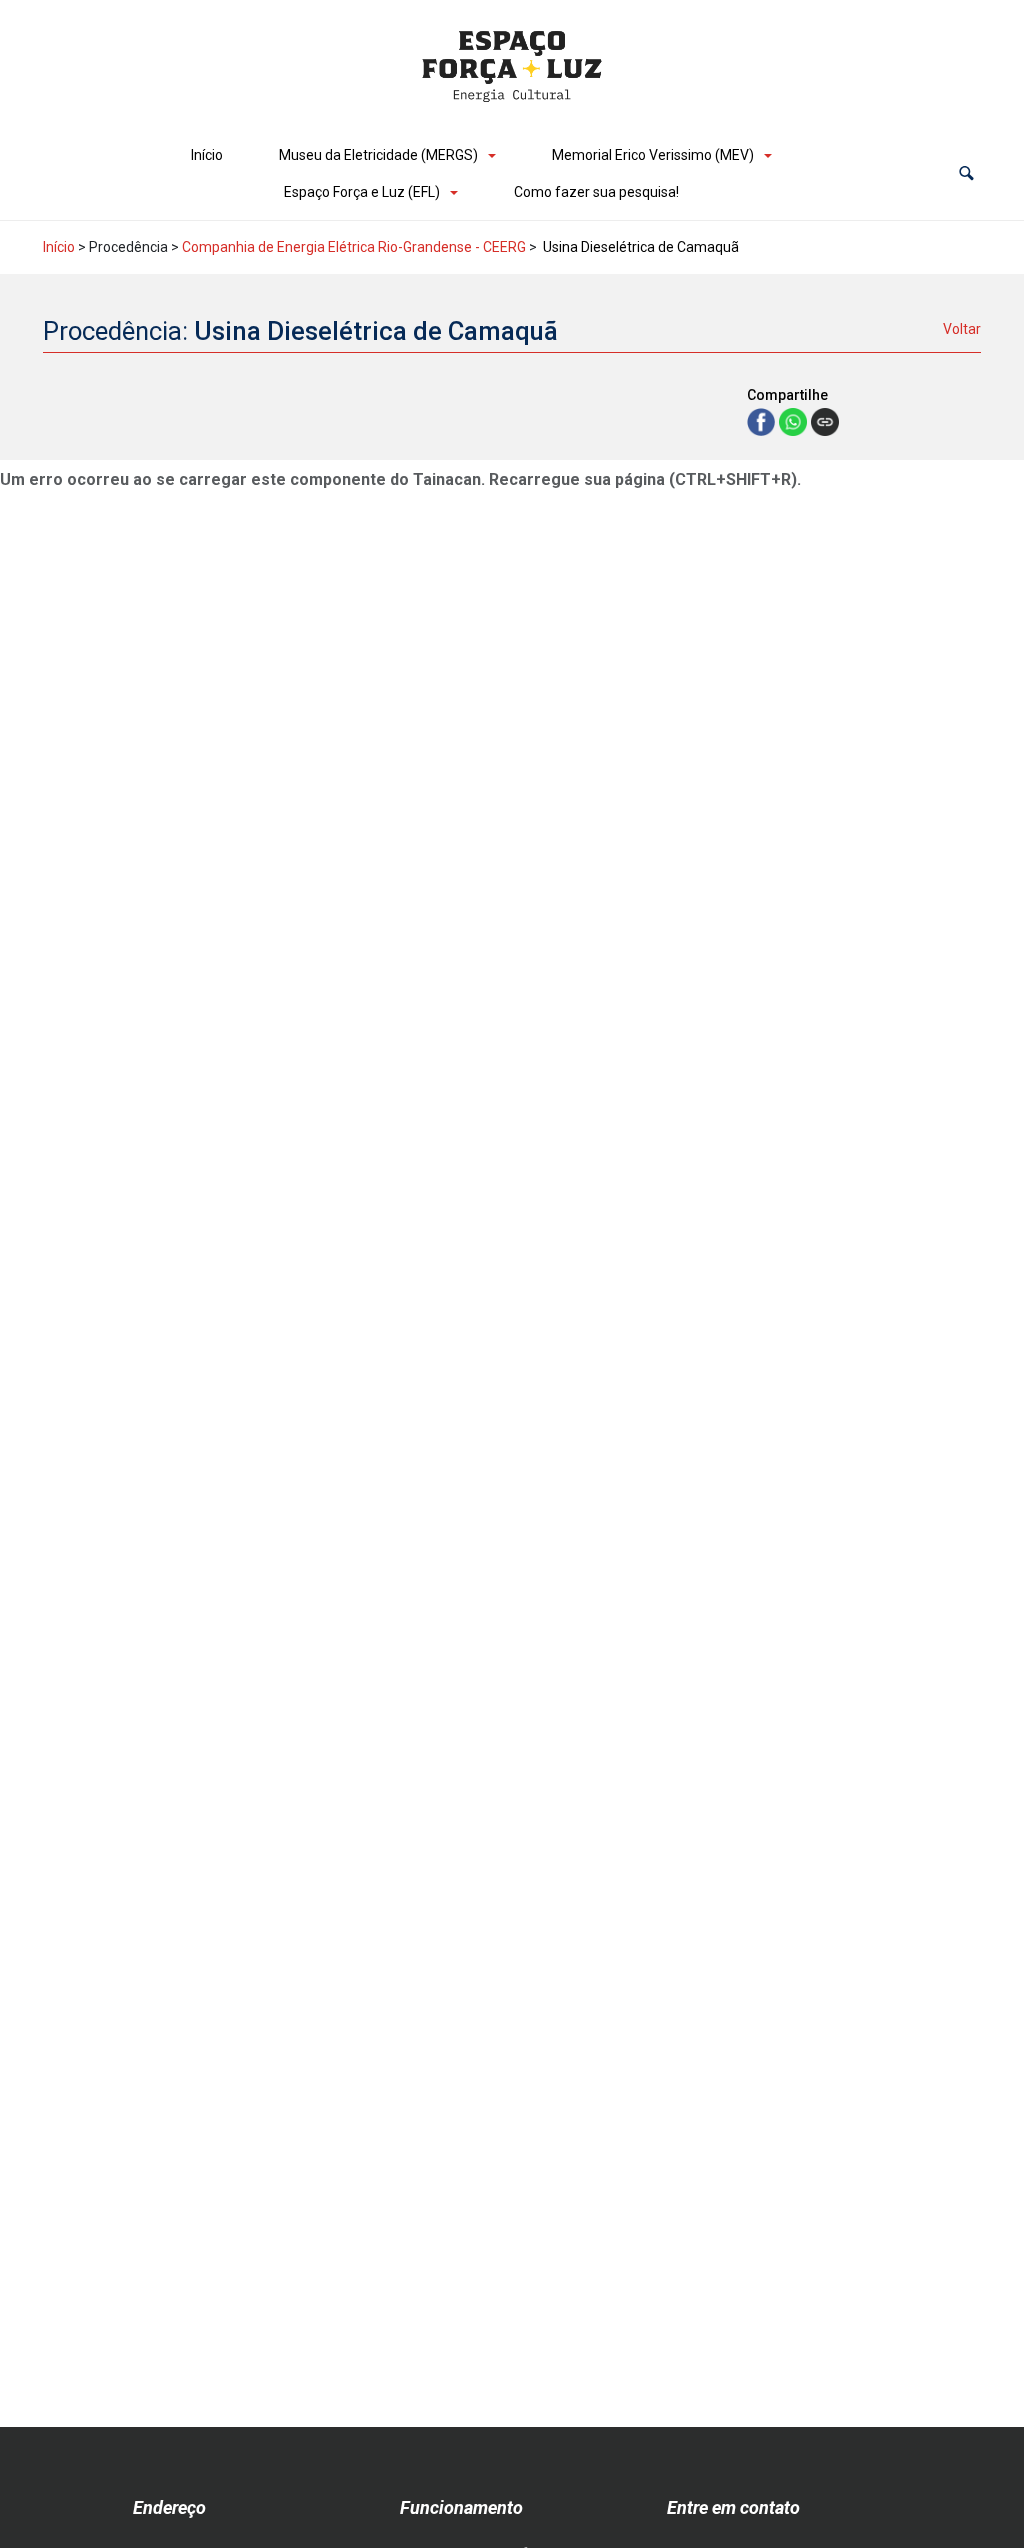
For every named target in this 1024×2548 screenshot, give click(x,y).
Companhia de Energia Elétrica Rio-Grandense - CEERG (354, 247)
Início (207, 155)
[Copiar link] (825, 422)
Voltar (962, 329)
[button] (966, 173)
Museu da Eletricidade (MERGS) (378, 155)
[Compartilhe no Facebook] (763, 420)
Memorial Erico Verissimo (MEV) (653, 155)
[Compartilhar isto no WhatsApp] (795, 420)
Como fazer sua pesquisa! (596, 192)
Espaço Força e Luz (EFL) (362, 192)
